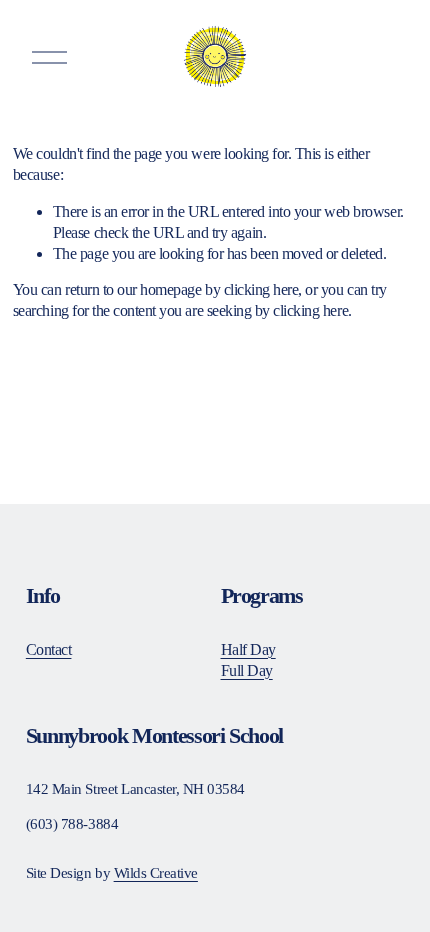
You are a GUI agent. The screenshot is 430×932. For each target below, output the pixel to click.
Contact (49, 649)
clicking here (261, 289)
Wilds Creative (156, 873)
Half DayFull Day (248, 660)
